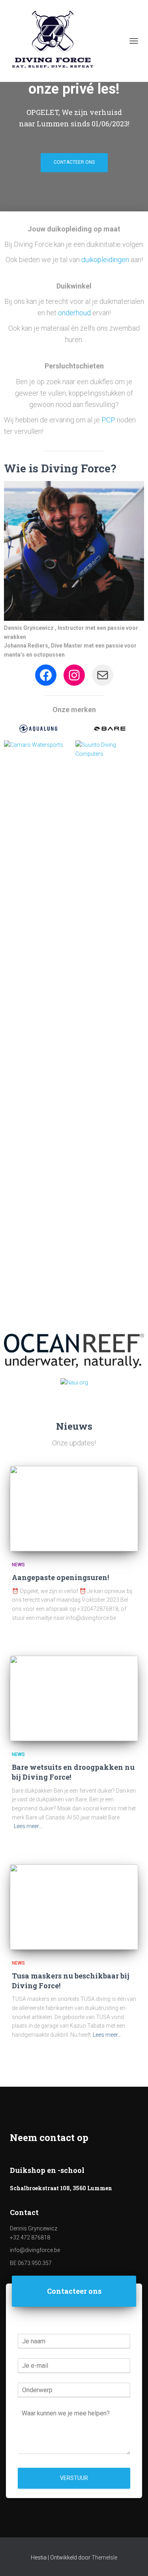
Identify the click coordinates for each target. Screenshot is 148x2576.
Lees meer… (28, 1826)
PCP (109, 420)
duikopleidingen (105, 260)
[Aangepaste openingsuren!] (74, 1509)
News (18, 1565)
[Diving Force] (55, 41)
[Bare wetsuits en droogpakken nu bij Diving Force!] (74, 1698)
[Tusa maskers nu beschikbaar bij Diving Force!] (74, 1907)
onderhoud (75, 313)
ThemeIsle (104, 2557)
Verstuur (74, 2478)
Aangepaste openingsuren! (60, 1577)
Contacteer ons (74, 162)
